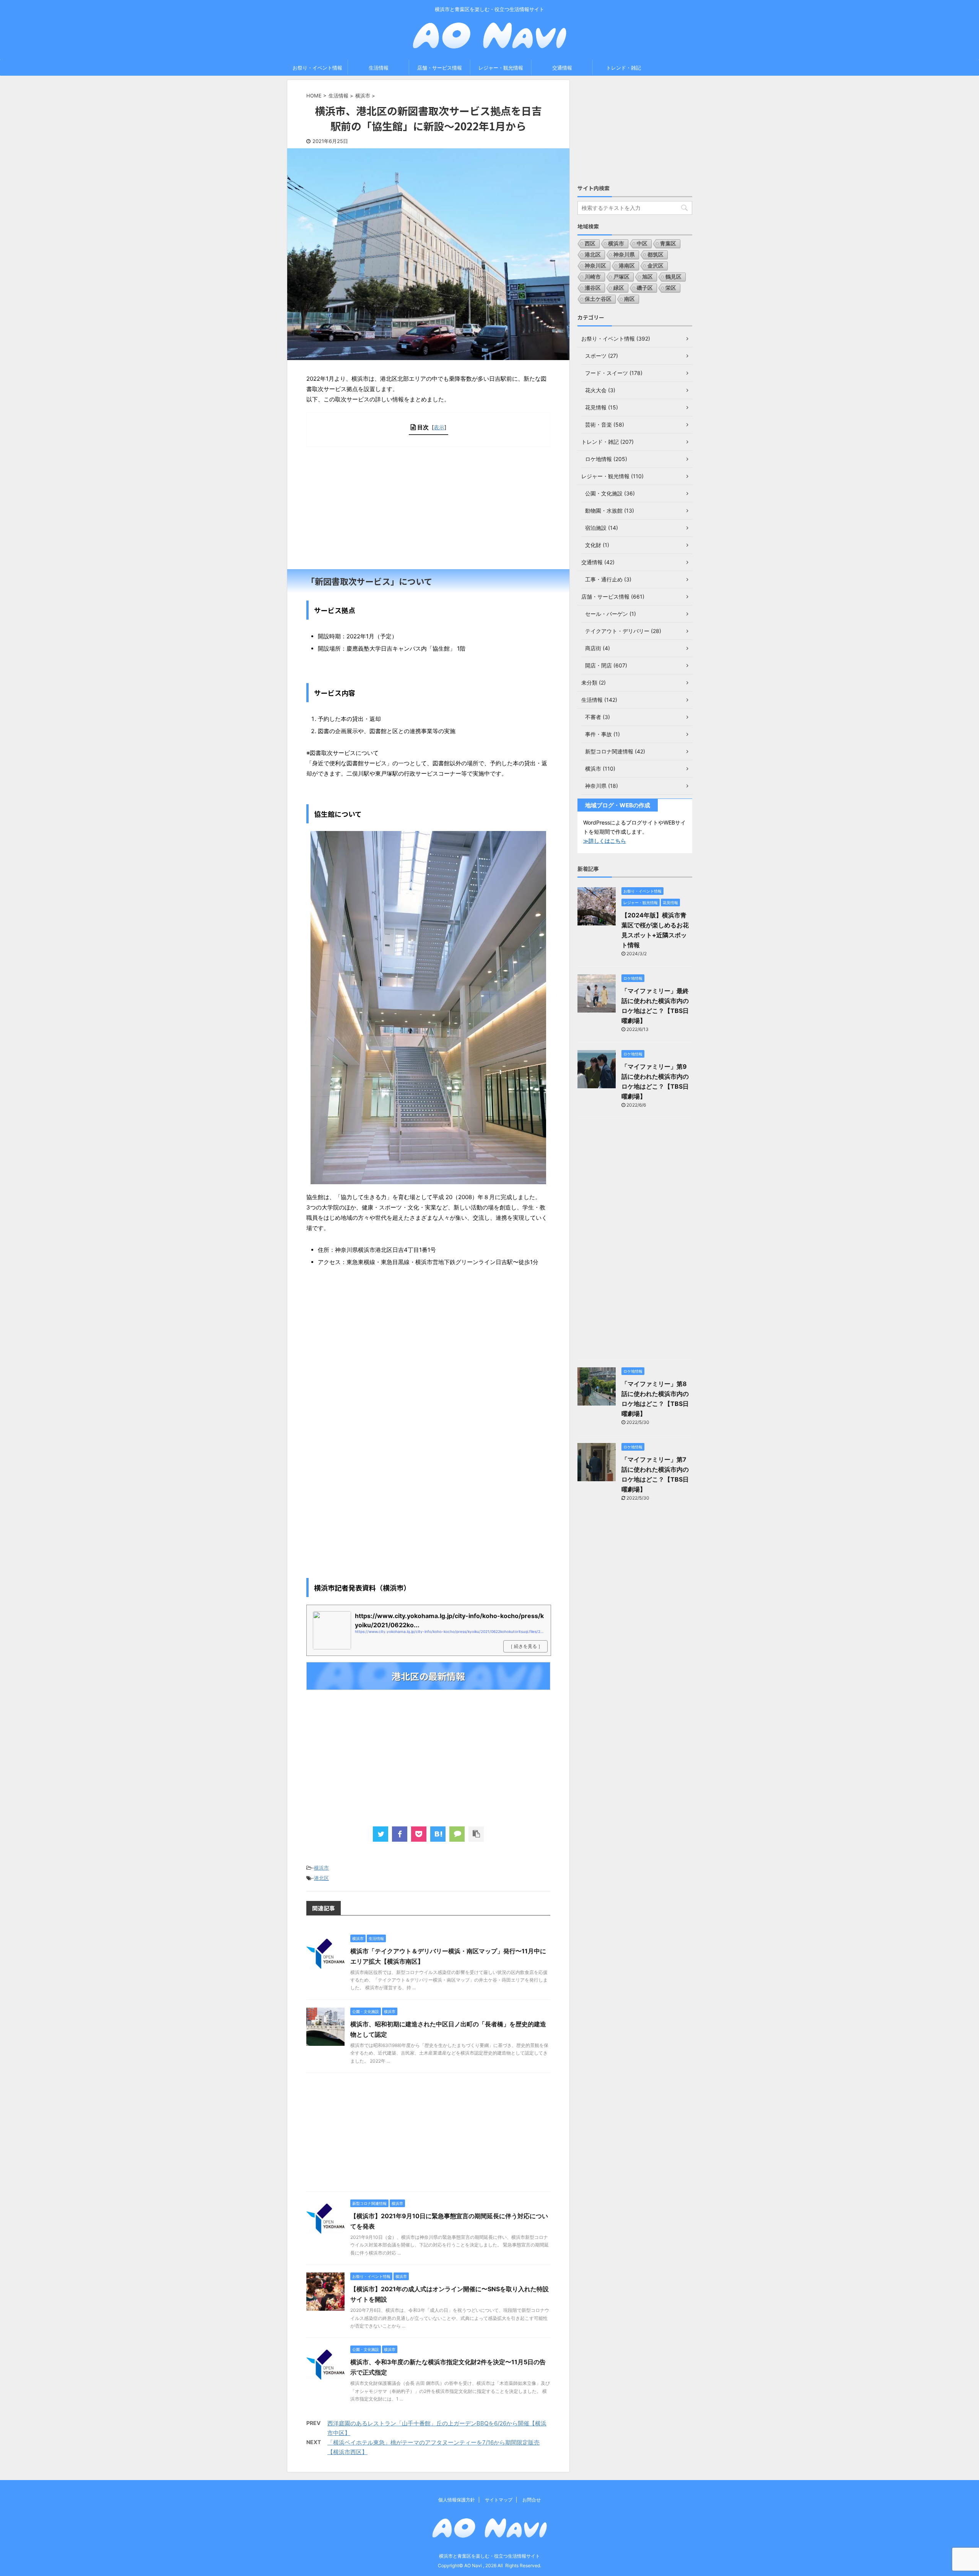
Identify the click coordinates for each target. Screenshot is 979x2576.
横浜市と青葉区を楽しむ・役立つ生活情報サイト (489, 2556)
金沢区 (655, 265)
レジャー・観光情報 (501, 68)
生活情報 (379, 68)
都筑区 (655, 254)
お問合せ (532, 2500)
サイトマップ (499, 2500)
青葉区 (668, 243)
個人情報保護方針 (457, 2500)
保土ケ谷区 (598, 299)
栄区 (671, 288)
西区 (590, 243)
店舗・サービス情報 (440, 68)
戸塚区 (621, 277)
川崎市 (593, 277)
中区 (642, 243)
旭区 (647, 277)
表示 (439, 427)
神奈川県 (624, 254)
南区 (629, 299)
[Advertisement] (428, 508)
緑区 (619, 288)
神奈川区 (595, 265)
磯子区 (645, 288)
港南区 (627, 265)
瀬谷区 (593, 288)
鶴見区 (673, 277)
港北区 (321, 1878)
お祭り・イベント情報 (317, 68)
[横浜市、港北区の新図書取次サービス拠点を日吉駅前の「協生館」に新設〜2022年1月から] (438, 1834)
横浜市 (321, 1868)
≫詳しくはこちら (605, 841)
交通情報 (562, 68)
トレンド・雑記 (624, 68)
